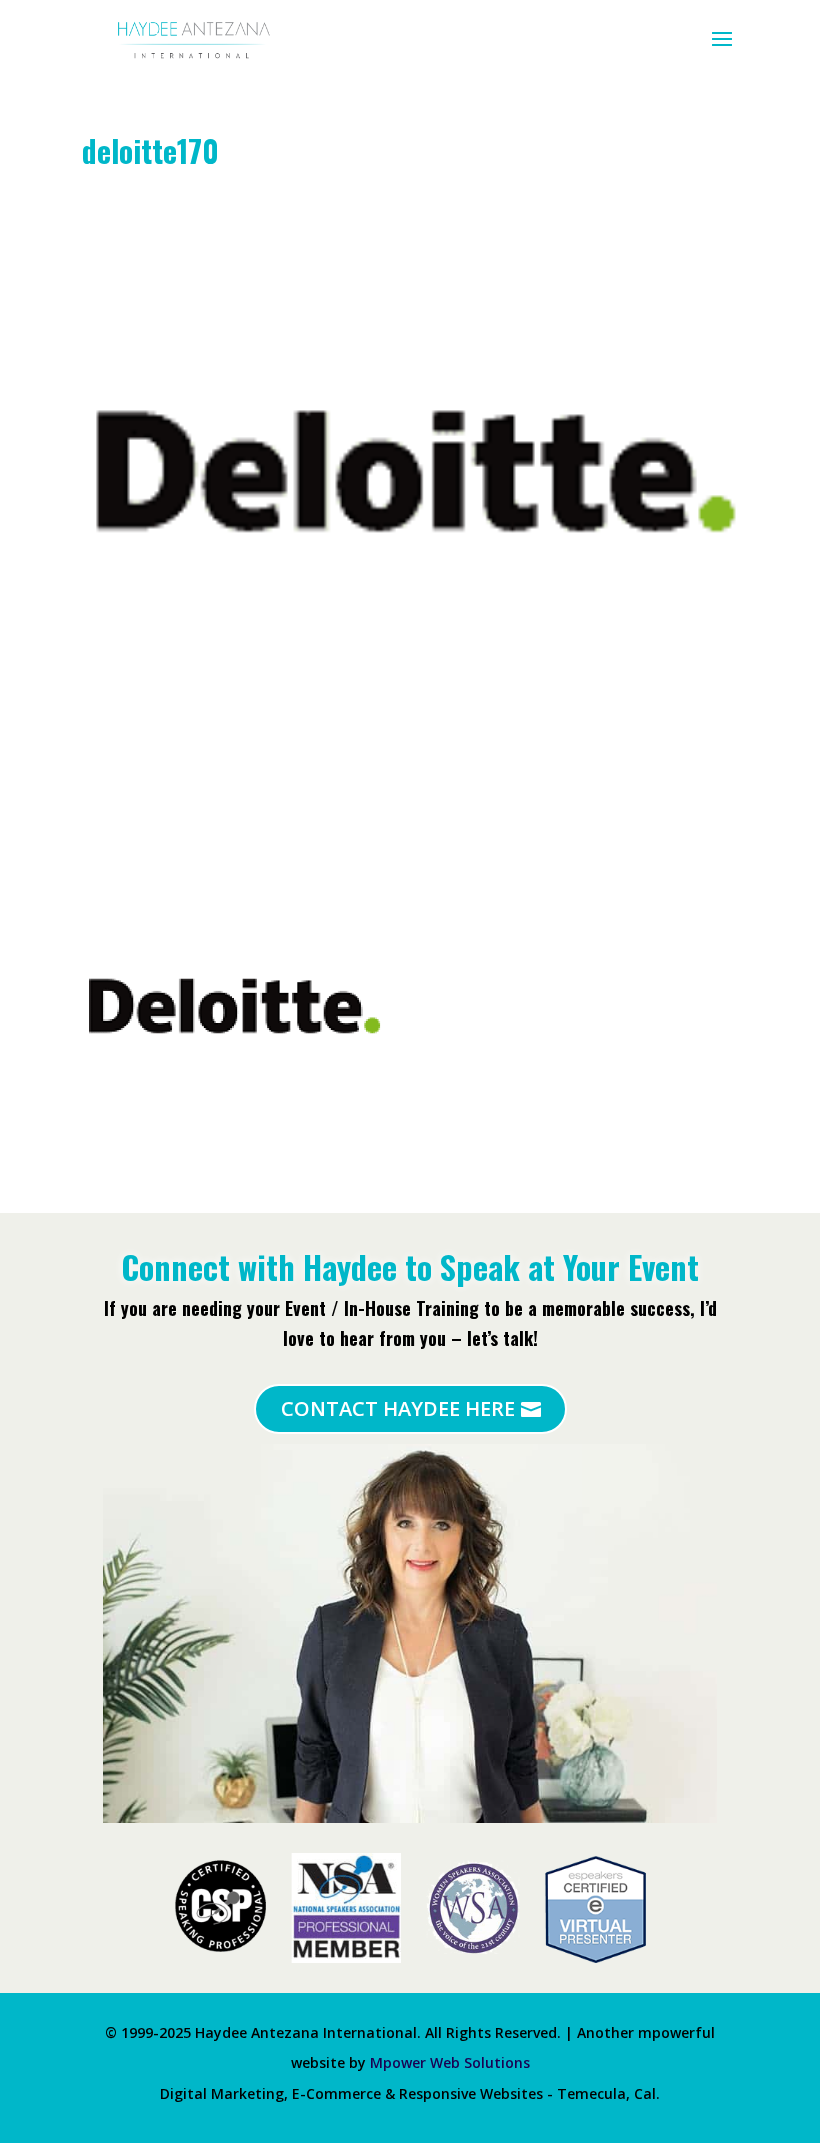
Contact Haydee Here (398, 1408)
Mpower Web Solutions (450, 2062)
